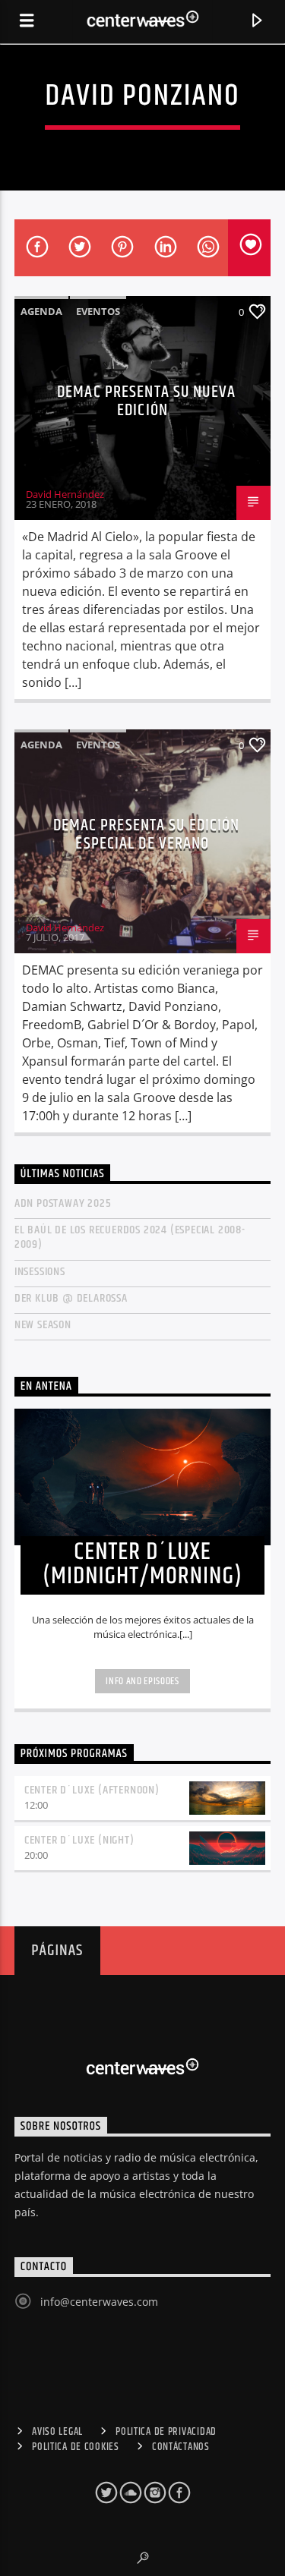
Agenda (41, 311)
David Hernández (65, 494)
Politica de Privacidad (166, 2432)
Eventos (98, 311)
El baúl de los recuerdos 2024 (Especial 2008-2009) (130, 1237)
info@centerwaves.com (99, 2302)
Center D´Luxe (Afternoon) (92, 1790)
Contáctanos (181, 2447)
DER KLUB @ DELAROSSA (71, 1298)
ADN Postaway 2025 (63, 1203)
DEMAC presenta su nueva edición (146, 401)
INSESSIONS (40, 1272)
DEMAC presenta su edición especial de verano (147, 835)
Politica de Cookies (76, 2447)
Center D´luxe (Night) (79, 1840)
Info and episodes (142, 1681)
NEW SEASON (43, 1325)
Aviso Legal (57, 2432)
